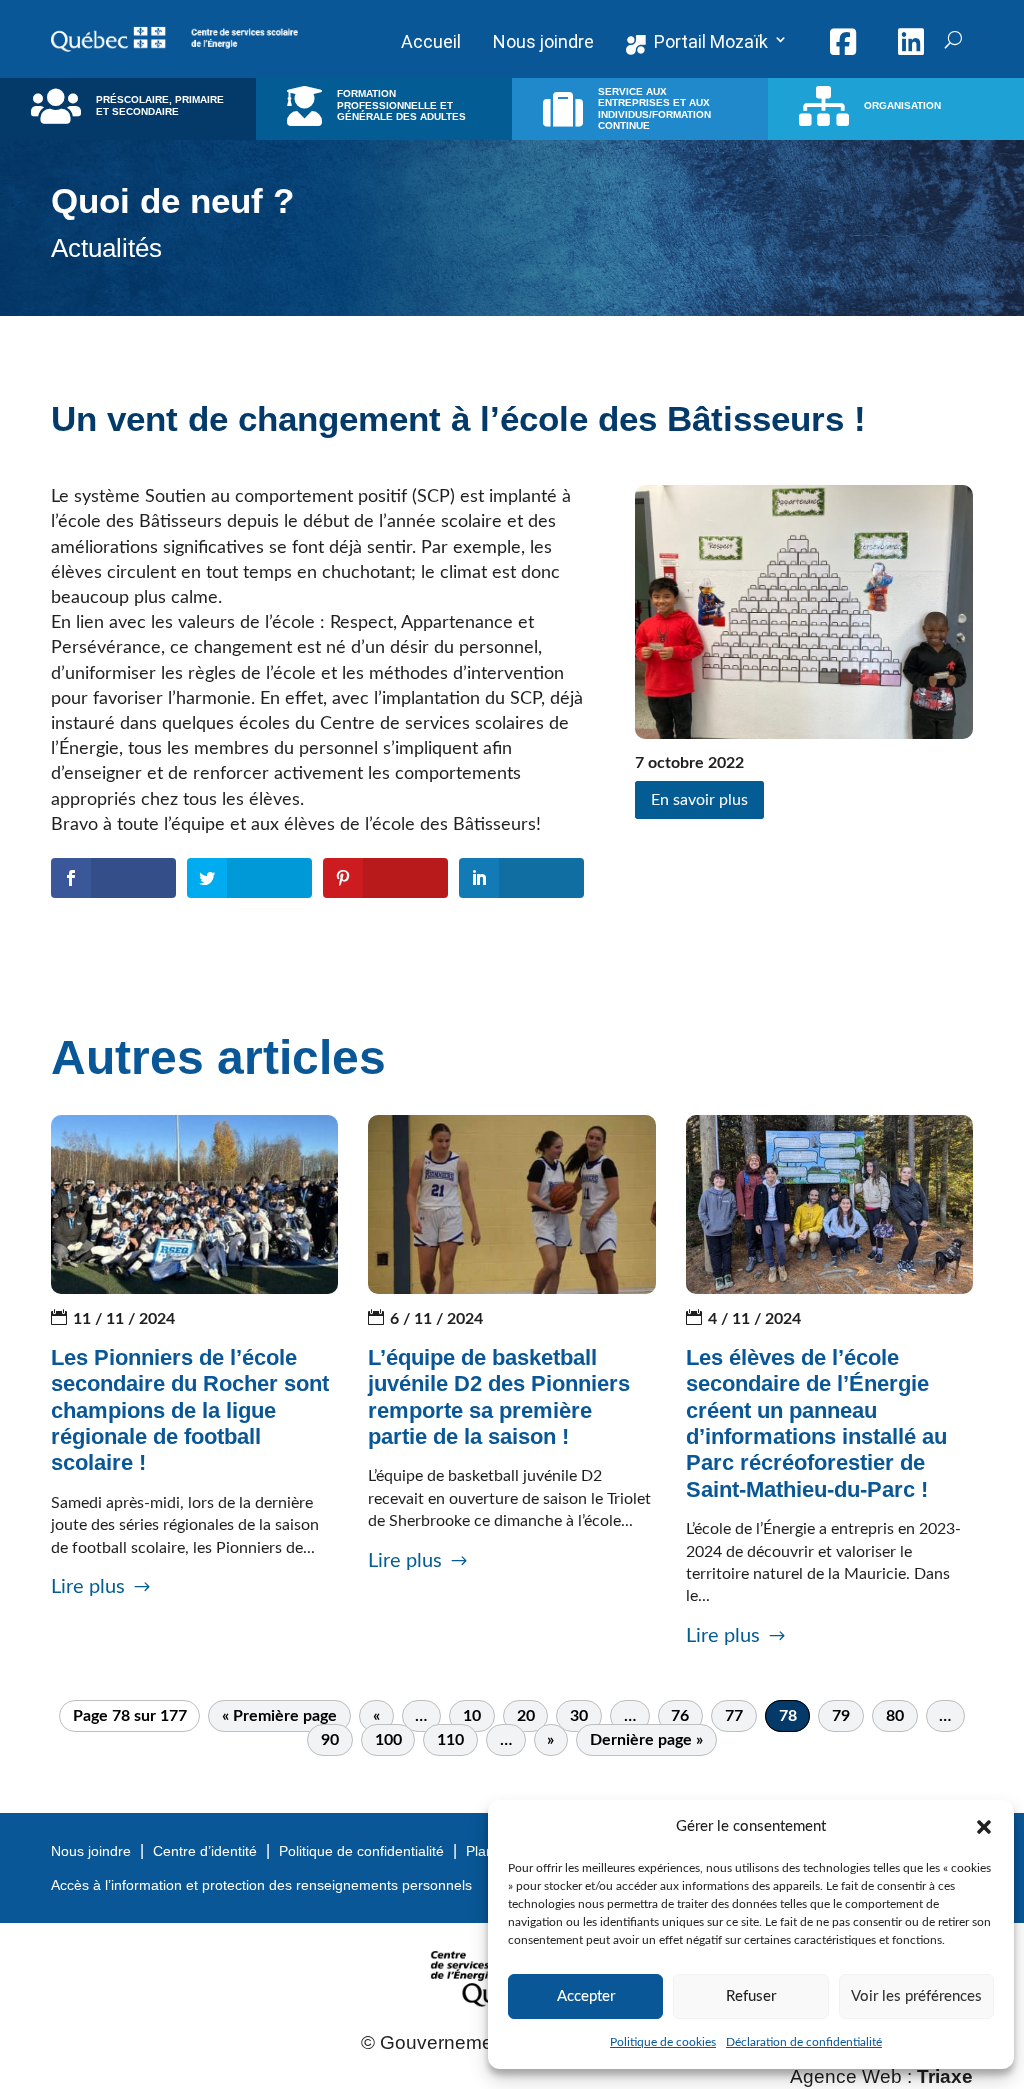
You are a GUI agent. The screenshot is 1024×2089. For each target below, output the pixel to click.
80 (895, 1716)
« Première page (279, 1716)
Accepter (586, 1996)
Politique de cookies (663, 2042)
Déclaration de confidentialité (804, 2042)
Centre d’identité (205, 1851)
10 (472, 1716)
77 (734, 1716)
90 (330, 1740)
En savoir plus (699, 800)
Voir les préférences (916, 1996)
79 (841, 1716)
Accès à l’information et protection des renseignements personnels (261, 1885)
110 (450, 1740)
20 (526, 1716)
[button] (984, 1827)
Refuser (751, 1996)
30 (579, 1716)
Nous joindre (91, 1851)
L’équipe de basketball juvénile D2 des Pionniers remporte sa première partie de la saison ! (499, 1397)
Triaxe (945, 2076)
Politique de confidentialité (361, 1851)
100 (388, 1740)
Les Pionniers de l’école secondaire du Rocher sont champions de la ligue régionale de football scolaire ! (190, 1410)
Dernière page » (646, 1740)
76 (680, 1716)
